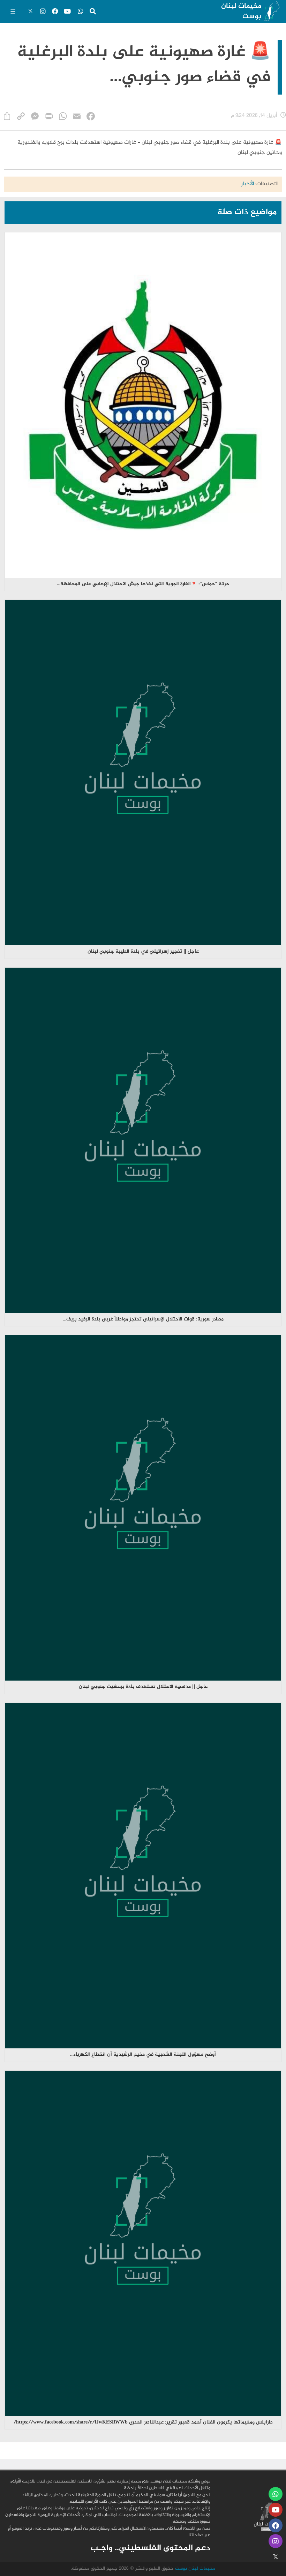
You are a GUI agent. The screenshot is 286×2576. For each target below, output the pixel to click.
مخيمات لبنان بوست (241, 11)
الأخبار (247, 184)
